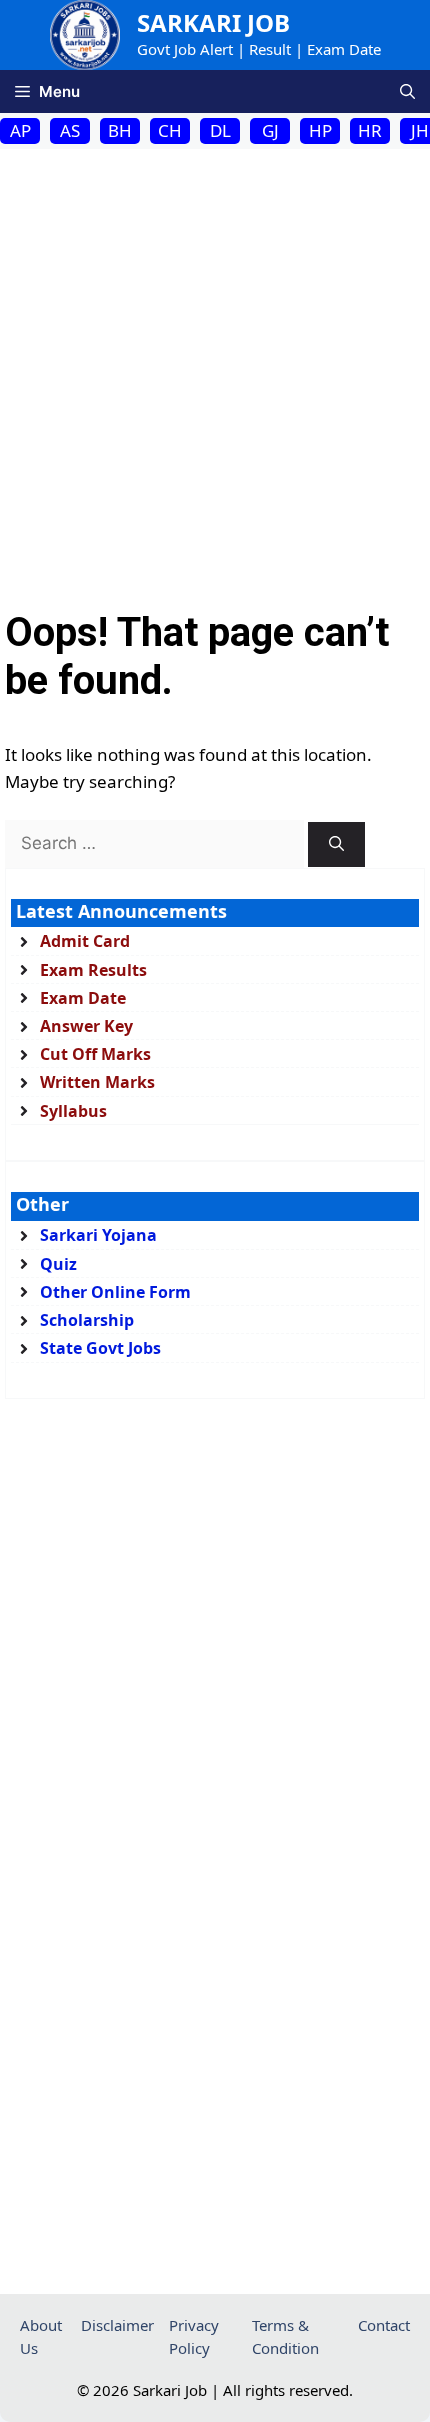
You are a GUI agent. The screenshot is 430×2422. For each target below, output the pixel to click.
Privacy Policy (194, 2336)
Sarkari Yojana (98, 1235)
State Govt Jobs (100, 1348)
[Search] (336, 844)
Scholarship (87, 1320)
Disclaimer (117, 2325)
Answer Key (86, 1026)
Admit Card (85, 941)
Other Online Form (115, 1292)
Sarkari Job (213, 22)
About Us (41, 2336)
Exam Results (93, 970)
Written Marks (97, 1082)
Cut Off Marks (95, 1054)
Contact (384, 2325)
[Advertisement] (215, 374)
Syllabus (73, 1111)
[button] (407, 91)
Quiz (58, 1264)
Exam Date (83, 998)
